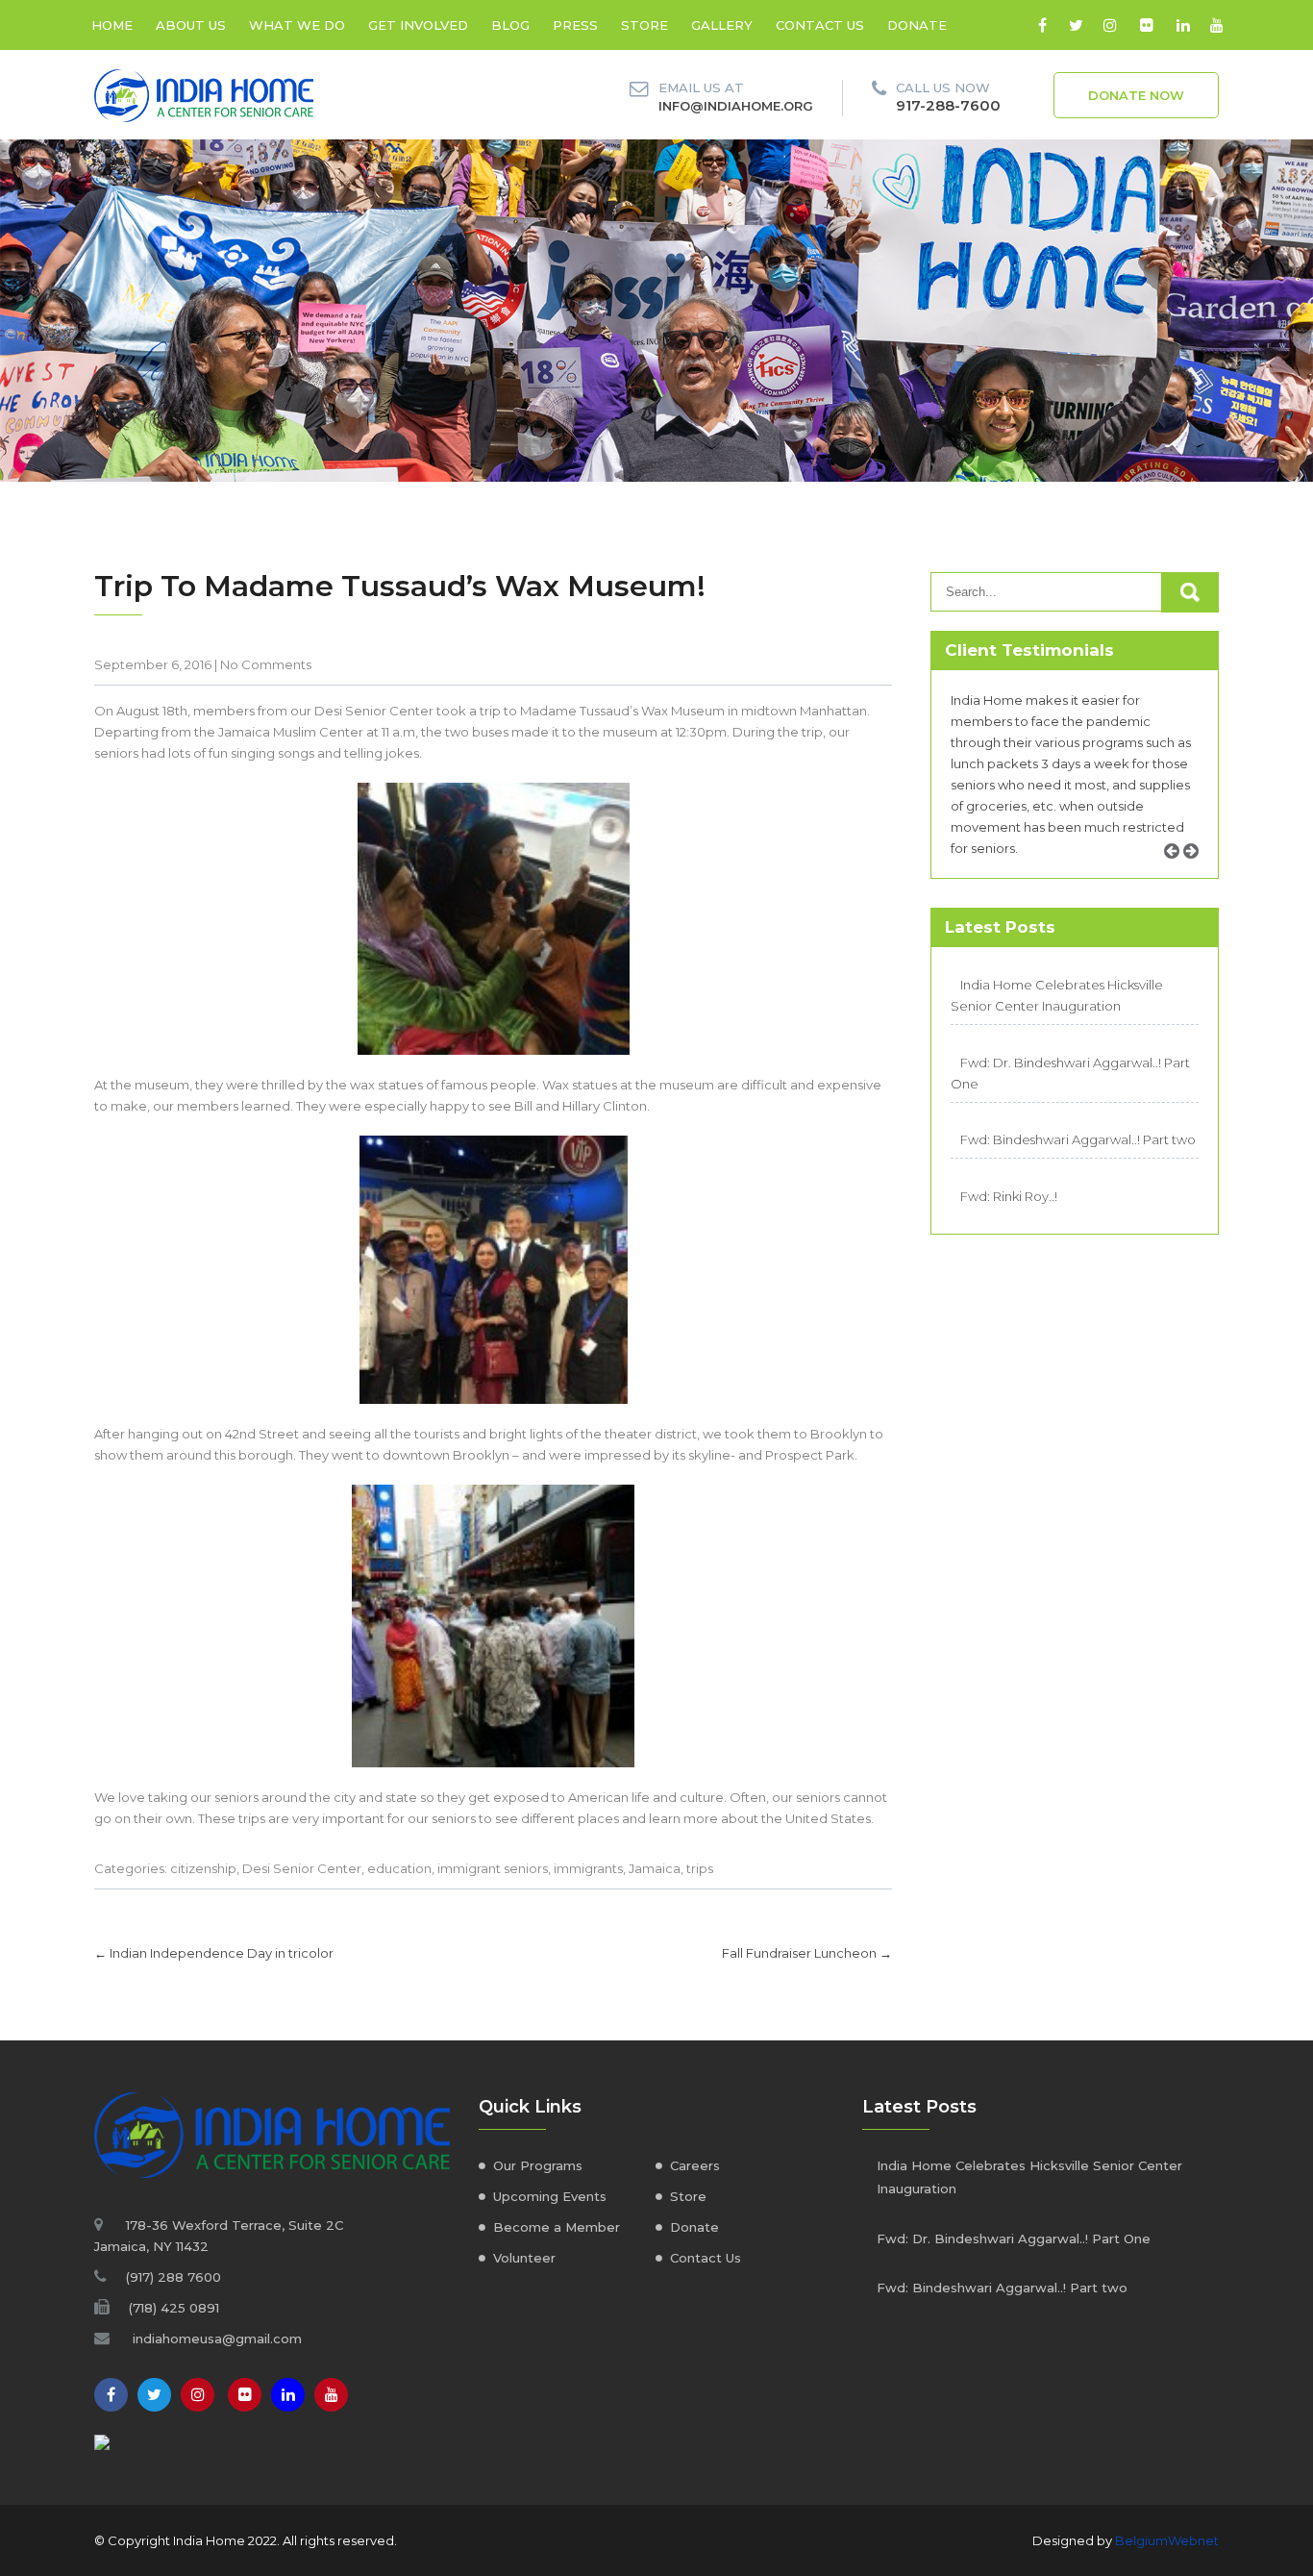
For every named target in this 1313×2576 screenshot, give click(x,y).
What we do (297, 25)
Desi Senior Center (302, 1868)
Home (112, 25)
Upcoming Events (550, 2196)
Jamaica (655, 1868)
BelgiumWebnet (1167, 2540)
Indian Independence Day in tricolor (214, 1953)
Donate (917, 25)
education (399, 1868)
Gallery (722, 25)
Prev (1178, 873)
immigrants (588, 1868)
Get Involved (418, 25)
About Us (191, 25)
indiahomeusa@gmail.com (217, 2338)
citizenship (203, 1868)
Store (644, 25)
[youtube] (1216, 25)
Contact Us (706, 2258)
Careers (695, 2165)
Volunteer (524, 2258)
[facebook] (1042, 25)
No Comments (266, 664)
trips (700, 1868)
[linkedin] (1183, 25)
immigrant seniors (493, 1868)
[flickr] (1146, 25)
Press (575, 25)
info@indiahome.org (736, 106)
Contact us (820, 25)
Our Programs (538, 2165)
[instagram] (1110, 25)
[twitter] (1076, 25)
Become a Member (557, 2227)
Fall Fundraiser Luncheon (807, 1953)
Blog (510, 25)
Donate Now (1136, 95)
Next (1198, 873)
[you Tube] (331, 2395)
